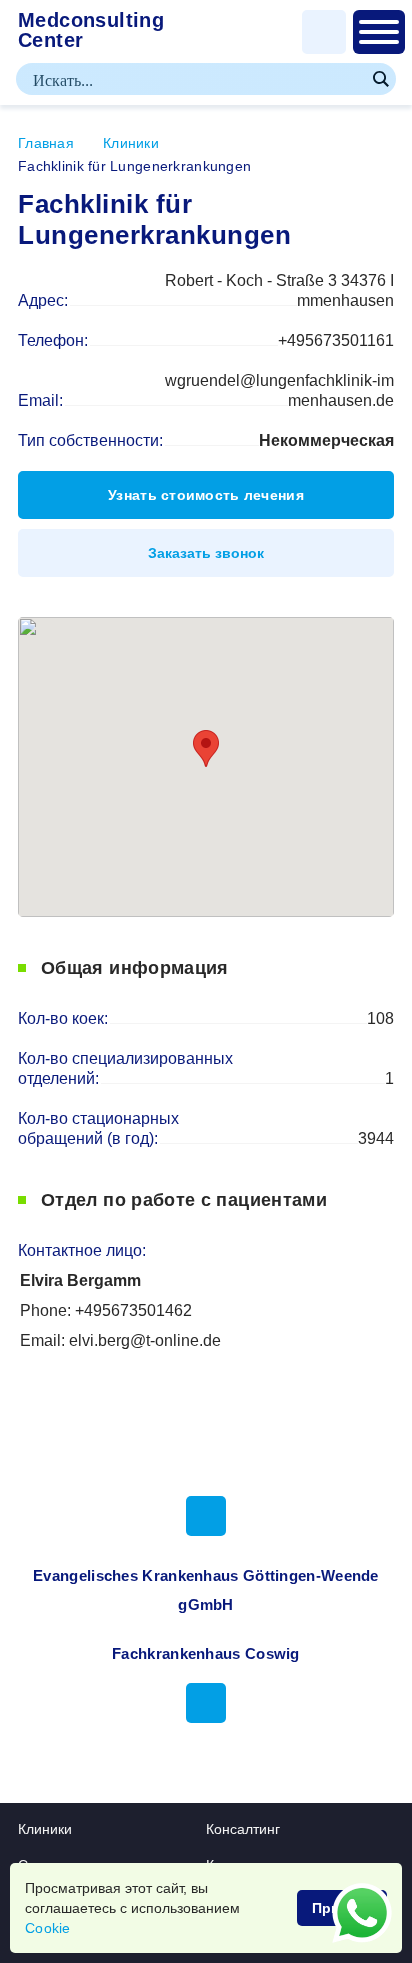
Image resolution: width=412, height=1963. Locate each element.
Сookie (48, 1928)
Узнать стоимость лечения (206, 495)
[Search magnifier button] (380, 79)
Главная (46, 143)
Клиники (131, 143)
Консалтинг (243, 1829)
